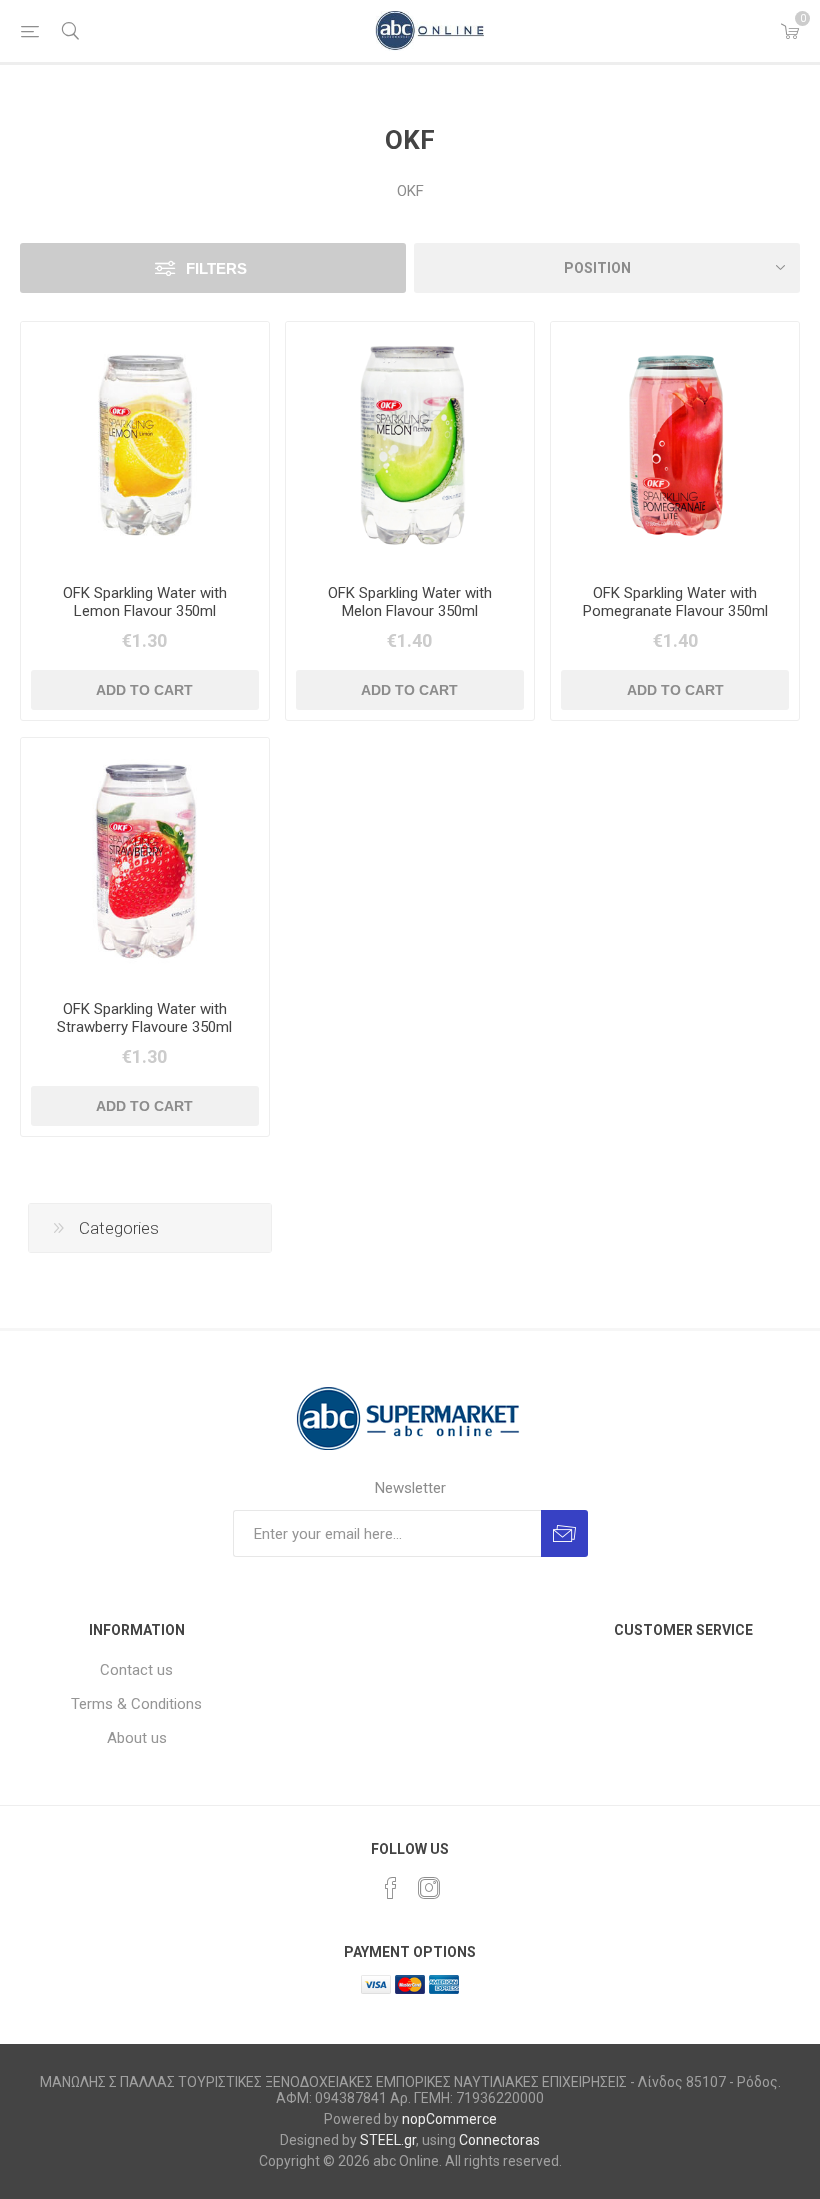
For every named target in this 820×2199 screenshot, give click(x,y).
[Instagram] (429, 1888)
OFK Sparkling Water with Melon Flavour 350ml (410, 602)
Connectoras (499, 2140)
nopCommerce (449, 2119)
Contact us (136, 1670)
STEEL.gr (388, 2140)
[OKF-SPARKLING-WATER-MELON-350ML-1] (410, 446)
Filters (216, 268)
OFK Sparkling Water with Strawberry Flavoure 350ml (144, 1018)
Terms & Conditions (136, 1704)
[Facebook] (391, 1888)
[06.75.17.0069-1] (145, 446)
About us (137, 1738)
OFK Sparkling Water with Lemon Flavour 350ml (145, 602)
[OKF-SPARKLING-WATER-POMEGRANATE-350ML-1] (675, 446)
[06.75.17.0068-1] (145, 862)
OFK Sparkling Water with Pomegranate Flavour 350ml (675, 602)
